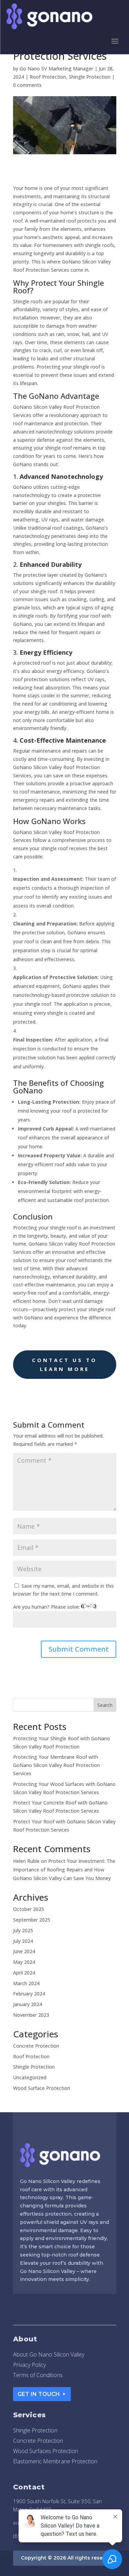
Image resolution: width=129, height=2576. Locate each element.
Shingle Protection (90, 77)
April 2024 (24, 1973)
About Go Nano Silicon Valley (49, 2355)
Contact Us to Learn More (64, 1364)
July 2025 (23, 1930)
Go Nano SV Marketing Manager (56, 69)
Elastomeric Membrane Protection (55, 2462)
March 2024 (26, 1983)
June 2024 (24, 1951)
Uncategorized (30, 2077)
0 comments (27, 85)
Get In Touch (39, 2394)
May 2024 (24, 1962)
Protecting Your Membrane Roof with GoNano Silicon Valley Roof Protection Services (56, 1765)
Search (105, 1705)
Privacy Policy (29, 2365)
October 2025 (29, 1909)
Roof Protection (48, 77)
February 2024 (29, 1994)
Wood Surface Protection (42, 2088)
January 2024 (28, 2004)
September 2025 (32, 1920)
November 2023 (31, 2015)
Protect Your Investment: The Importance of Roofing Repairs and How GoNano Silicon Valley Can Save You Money (64, 1870)
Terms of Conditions (38, 2376)
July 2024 (23, 1941)
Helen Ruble (26, 1861)
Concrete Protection (36, 2046)
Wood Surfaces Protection (46, 2452)
